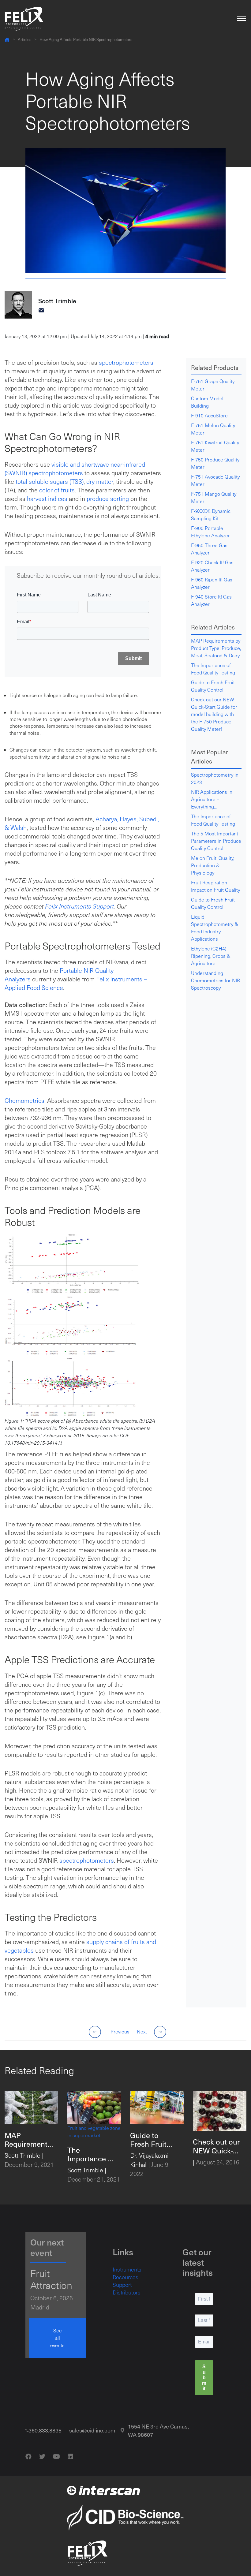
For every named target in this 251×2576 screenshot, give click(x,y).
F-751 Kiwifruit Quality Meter (215, 446)
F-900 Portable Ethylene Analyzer (210, 532)
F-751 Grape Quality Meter (213, 385)
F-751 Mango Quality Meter (214, 497)
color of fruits (57, 490)
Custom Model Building (207, 402)
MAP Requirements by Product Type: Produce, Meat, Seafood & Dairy (216, 648)
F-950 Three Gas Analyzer (209, 549)
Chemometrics (24, 1100)
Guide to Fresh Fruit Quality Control (213, 686)
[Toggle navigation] (242, 19)
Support (122, 2285)
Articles (24, 39)
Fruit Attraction (51, 2279)
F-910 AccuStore (209, 415)
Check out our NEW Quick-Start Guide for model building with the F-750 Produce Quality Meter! (214, 714)
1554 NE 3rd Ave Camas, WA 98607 (158, 2430)
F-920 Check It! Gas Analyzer (212, 566)
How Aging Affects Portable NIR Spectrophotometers (86, 39)
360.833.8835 (45, 2430)
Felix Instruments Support (79, 906)
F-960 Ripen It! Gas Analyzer (212, 583)
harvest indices (47, 498)
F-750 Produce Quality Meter (215, 463)
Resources (125, 2277)
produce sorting (108, 498)
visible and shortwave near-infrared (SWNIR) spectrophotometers (75, 469)
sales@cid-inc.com (92, 2430)
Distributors (127, 2292)
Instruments (127, 2269)
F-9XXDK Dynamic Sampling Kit (211, 515)
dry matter (99, 481)
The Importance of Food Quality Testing (213, 669)
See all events (57, 2338)
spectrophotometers (126, 362)
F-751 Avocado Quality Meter (215, 480)
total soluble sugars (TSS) (50, 481)
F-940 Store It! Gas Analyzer (211, 600)
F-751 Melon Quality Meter (213, 429)
